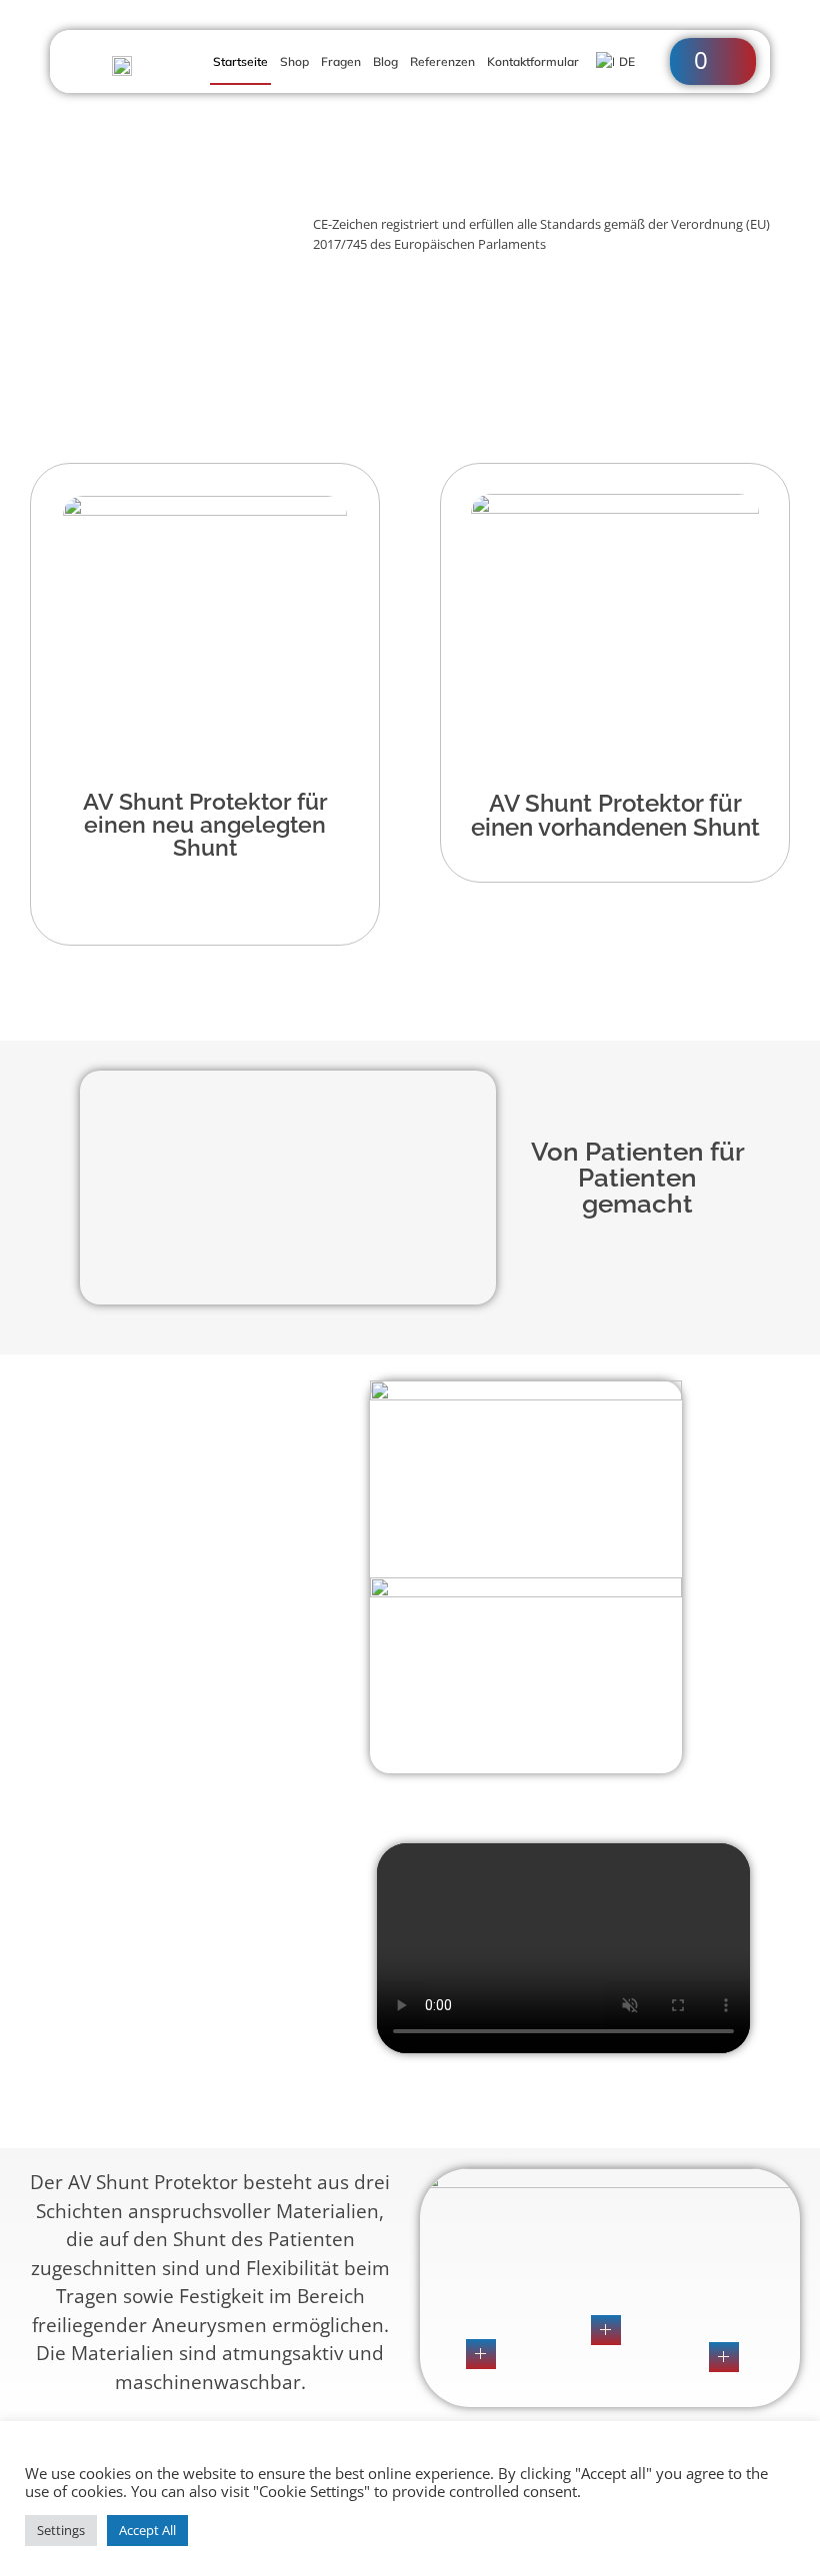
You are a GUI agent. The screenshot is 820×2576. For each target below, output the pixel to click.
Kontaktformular (533, 61)
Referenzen (442, 61)
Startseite (240, 61)
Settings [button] (61, 2530)
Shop (294, 61)
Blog (385, 61)
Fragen (341, 61)
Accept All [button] (147, 2530)
